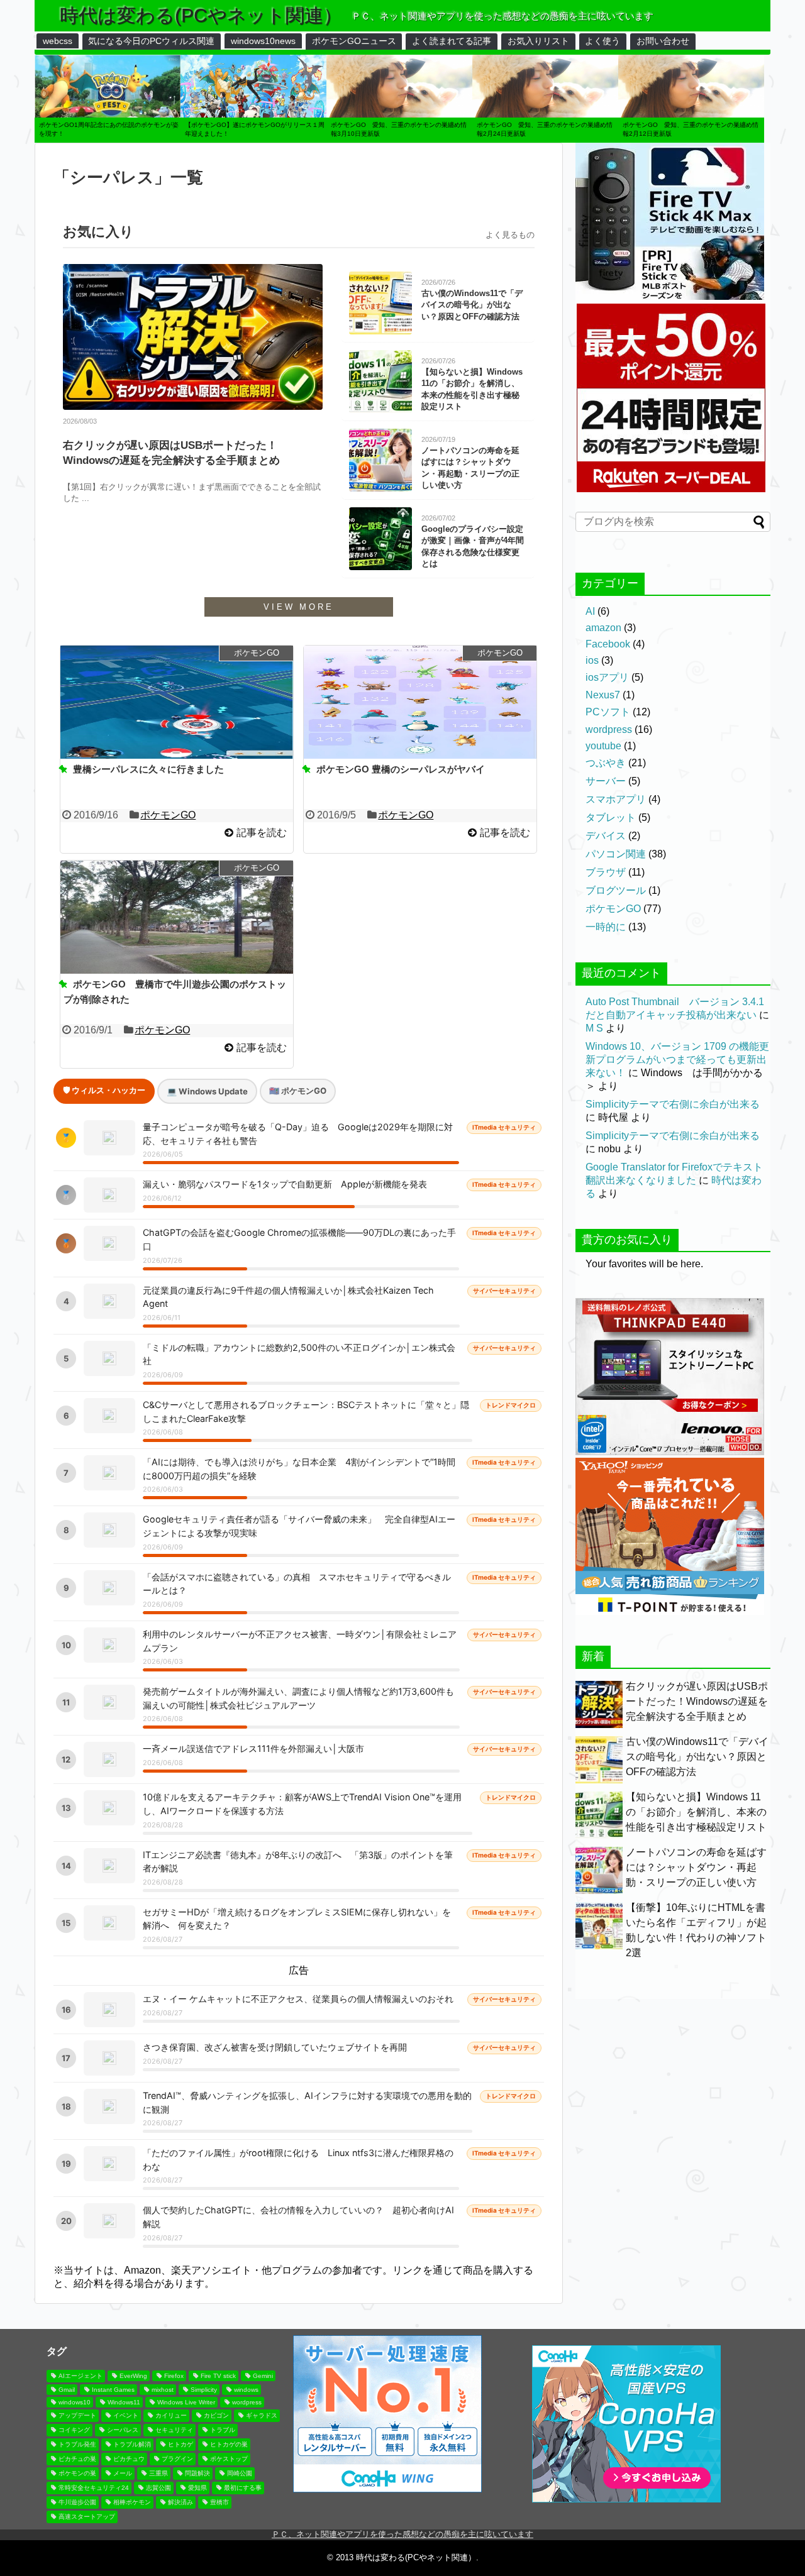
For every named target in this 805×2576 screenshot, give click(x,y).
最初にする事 (243, 2488)
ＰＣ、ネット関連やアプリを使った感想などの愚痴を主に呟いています (402, 2534)
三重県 (158, 2473)
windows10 (75, 2402)
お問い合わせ (663, 41)
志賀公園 (158, 2488)
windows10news (263, 41)
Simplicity (204, 2390)
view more (299, 607)
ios (592, 660)
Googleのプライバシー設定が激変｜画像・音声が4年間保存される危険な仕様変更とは (473, 546)
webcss (58, 41)
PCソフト (608, 712)
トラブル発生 (77, 2444)
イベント (126, 2415)
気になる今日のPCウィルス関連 (151, 41)
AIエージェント (80, 2376)
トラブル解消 (132, 2444)
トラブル (223, 2430)
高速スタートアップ (87, 2517)
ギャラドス (262, 2415)
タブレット (611, 817)
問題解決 (197, 2473)
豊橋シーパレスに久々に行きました (148, 769)
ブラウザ (606, 872)
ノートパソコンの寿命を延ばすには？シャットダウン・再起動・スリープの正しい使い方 (470, 468)
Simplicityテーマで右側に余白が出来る (673, 1104)
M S (594, 1028)
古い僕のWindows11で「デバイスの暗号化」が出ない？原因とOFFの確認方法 (472, 305)
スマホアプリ (616, 799)
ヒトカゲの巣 (229, 2444)
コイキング (74, 2430)
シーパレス (123, 2430)
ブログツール (616, 890)
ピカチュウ (129, 2459)
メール (123, 2473)
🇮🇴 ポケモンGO (298, 1091)
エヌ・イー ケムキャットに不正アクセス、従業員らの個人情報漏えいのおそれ (298, 1999)
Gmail (67, 2390)
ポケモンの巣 (77, 2473)
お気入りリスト (538, 41)
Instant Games (113, 2390)
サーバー (606, 781)
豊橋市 (219, 2502)
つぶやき (606, 763)
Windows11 (124, 2402)
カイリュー (171, 2415)
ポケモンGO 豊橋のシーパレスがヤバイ (401, 769)
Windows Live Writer (186, 2402)
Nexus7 (603, 695)
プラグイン (177, 2459)
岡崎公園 (240, 2473)
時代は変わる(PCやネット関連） (201, 15)
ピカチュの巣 (77, 2459)
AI (590, 611)
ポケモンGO (168, 815)
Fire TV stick (218, 2376)
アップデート (77, 2415)
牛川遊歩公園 (77, 2502)
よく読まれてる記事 (452, 41)
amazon (603, 628)
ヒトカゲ (180, 2444)
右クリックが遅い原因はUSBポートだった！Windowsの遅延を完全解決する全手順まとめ (171, 453)
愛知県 (197, 2488)
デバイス (606, 836)
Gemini (263, 2376)
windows (246, 2390)
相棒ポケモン (132, 2502)
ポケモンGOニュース (354, 41)
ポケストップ (229, 2459)
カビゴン (216, 2415)
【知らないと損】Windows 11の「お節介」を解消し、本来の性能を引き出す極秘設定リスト (472, 389)
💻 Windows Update (207, 1091)
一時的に (606, 927)
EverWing (133, 2376)
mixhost (163, 2390)
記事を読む (262, 833)
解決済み (180, 2502)
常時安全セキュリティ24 (94, 2488)
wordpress (609, 729)
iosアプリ (607, 677)
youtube (603, 746)
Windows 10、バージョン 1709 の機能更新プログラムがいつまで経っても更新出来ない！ (677, 1060)
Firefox (174, 2376)
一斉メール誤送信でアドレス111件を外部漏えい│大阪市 (253, 1748)
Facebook (608, 644)
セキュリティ (174, 2430)
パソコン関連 (616, 854)
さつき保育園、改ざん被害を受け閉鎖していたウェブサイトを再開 (275, 2047)
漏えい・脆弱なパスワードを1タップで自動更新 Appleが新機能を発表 (285, 1184)
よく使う (602, 41)
